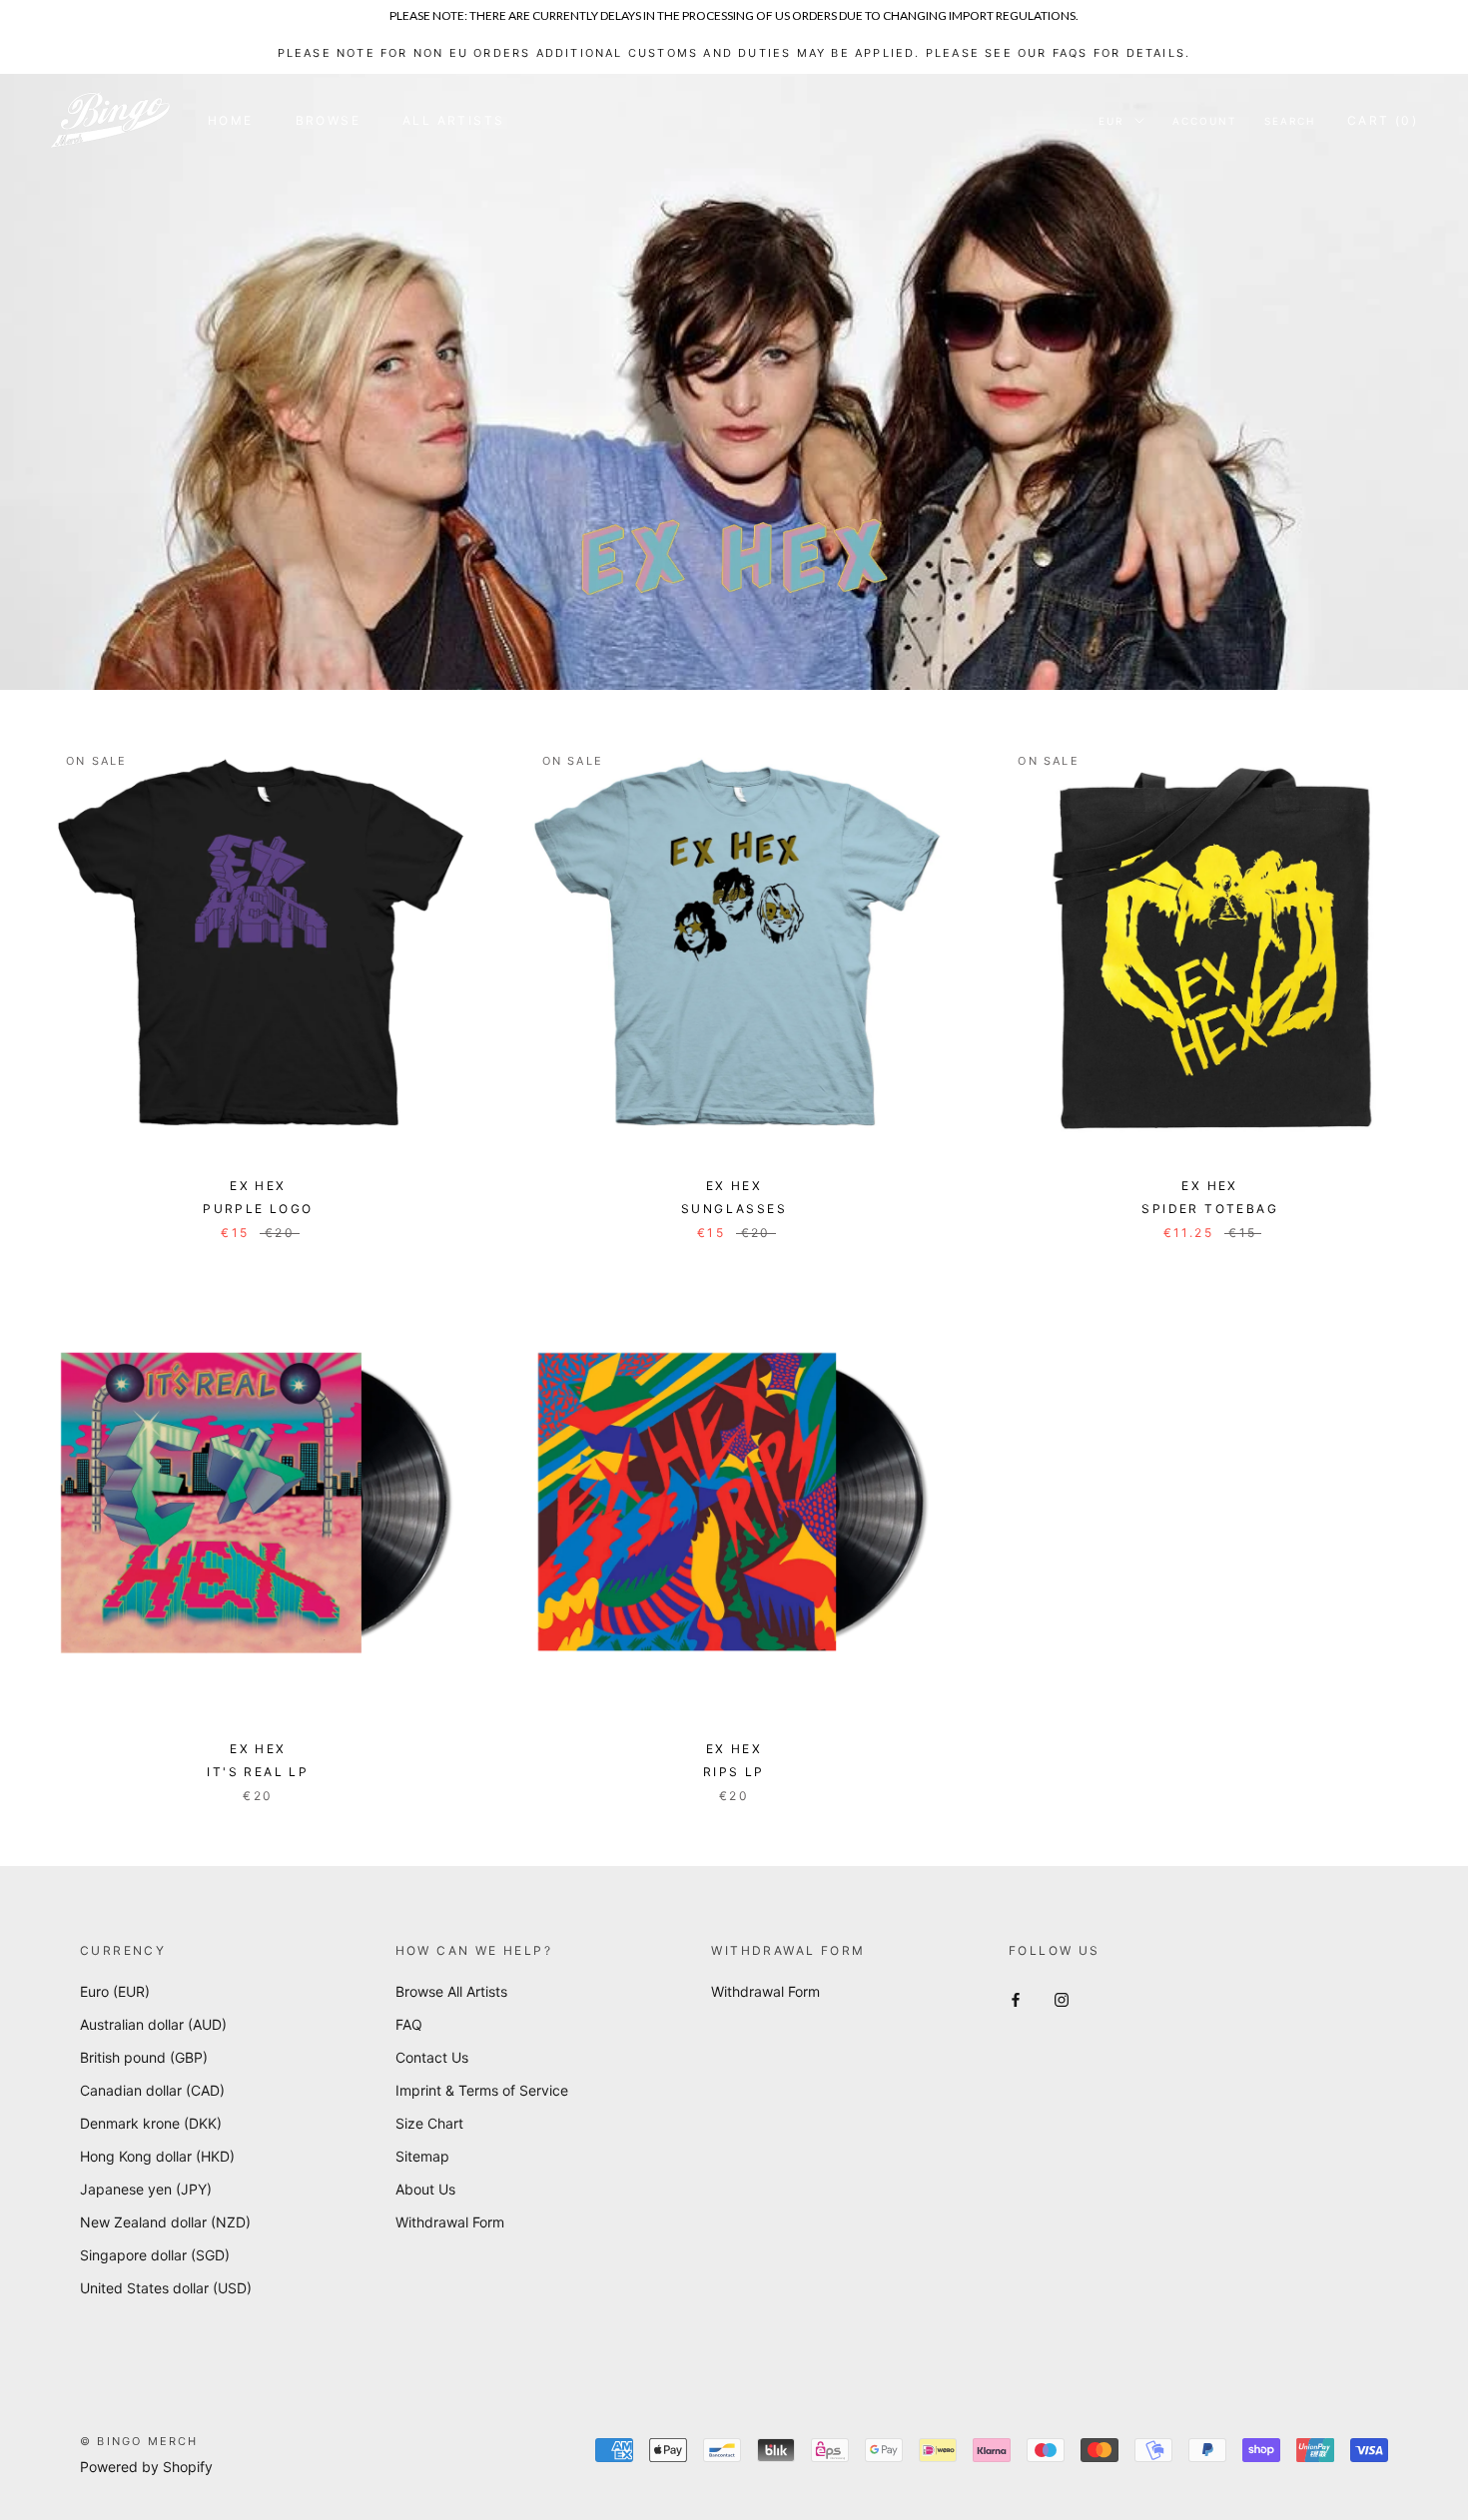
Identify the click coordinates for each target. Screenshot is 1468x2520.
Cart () (1383, 120)
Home (231, 120)
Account (1204, 121)
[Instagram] (1062, 1998)
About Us (425, 2189)
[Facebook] (1016, 1998)
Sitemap (422, 2156)
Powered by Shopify (146, 2467)
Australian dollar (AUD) (153, 2024)
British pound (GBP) (144, 2057)
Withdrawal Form (450, 2222)
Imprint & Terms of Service (482, 2090)
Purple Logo (258, 1209)
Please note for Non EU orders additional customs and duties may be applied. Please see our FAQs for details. (734, 53)
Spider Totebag (1210, 1209)
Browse (328, 120)
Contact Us (432, 2057)
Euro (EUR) (115, 1991)
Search (1290, 121)
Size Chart (429, 2123)
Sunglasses (734, 1209)
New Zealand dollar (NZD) (165, 2222)
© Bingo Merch (139, 2441)
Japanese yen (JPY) (146, 2189)
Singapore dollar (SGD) (155, 2255)
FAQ (409, 2024)
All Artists (453, 120)
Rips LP (734, 1772)
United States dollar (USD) (166, 2288)
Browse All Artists (451, 1991)
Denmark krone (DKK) (151, 2123)
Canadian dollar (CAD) (152, 2090)
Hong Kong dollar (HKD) (157, 2156)
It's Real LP (258, 1772)
